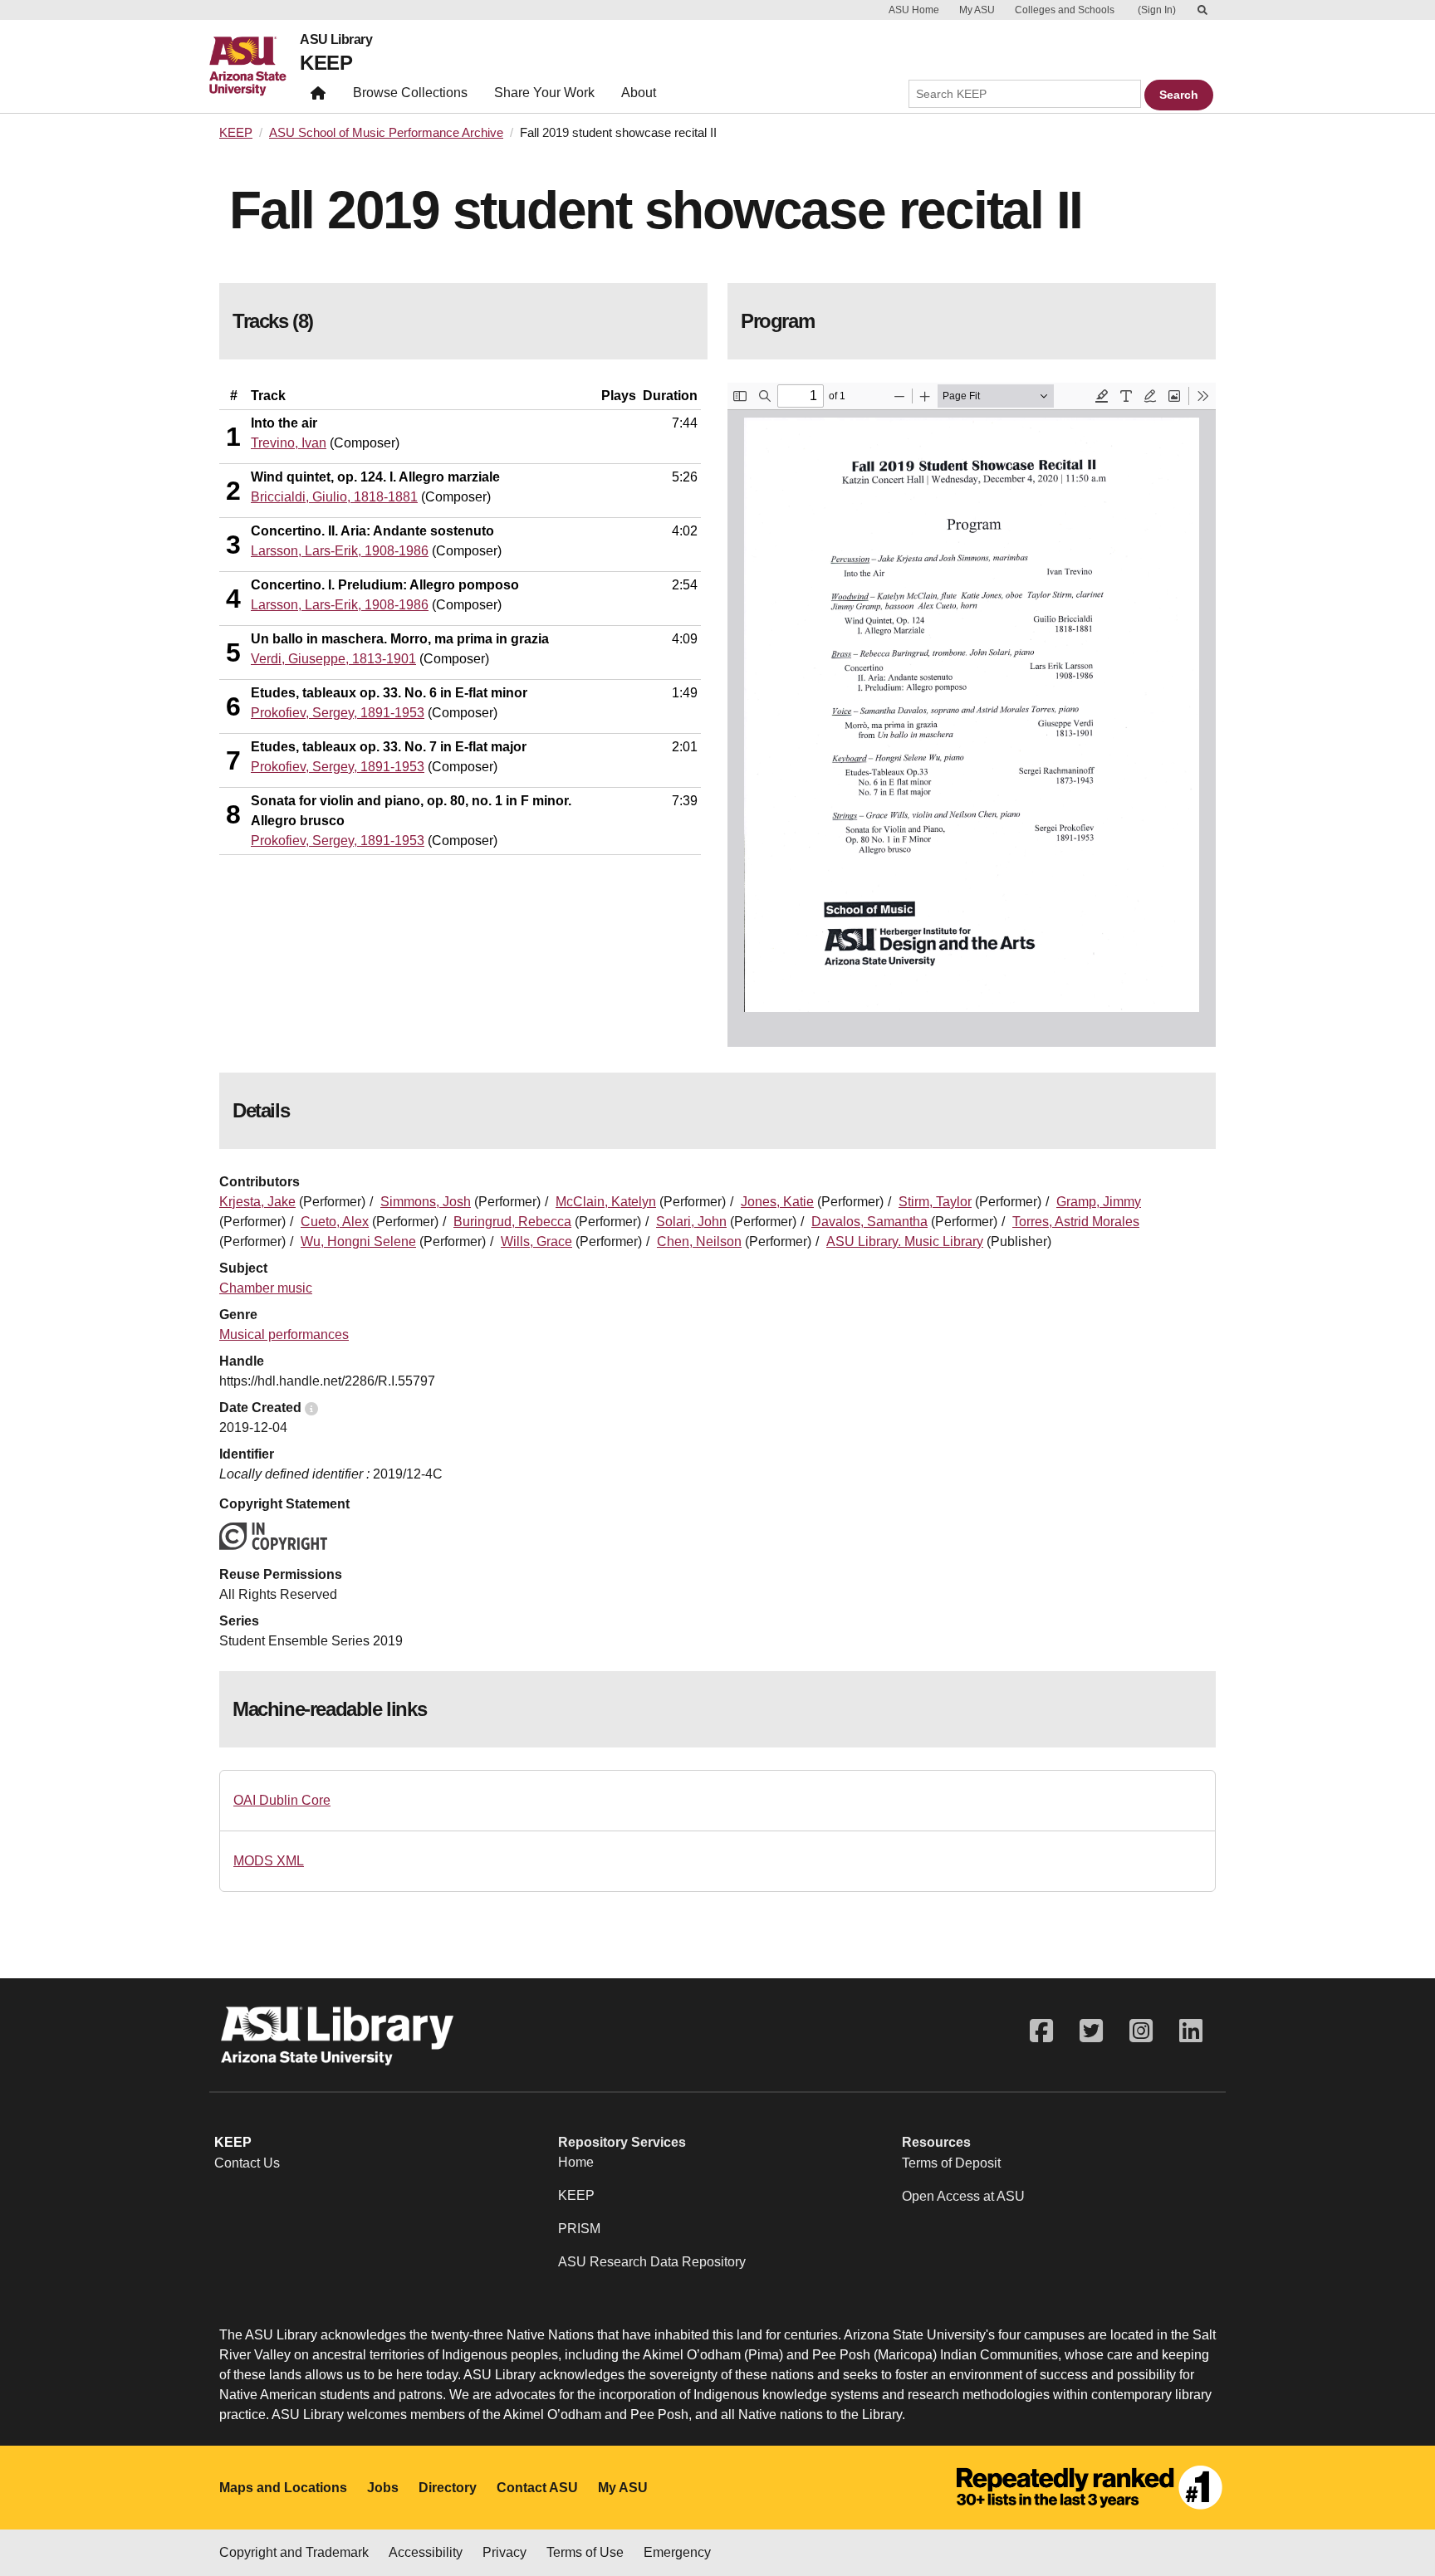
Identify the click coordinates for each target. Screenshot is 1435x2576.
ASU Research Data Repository (652, 2262)
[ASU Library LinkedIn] (1191, 2031)
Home (576, 2162)
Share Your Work (544, 93)
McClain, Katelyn (606, 1202)
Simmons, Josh (426, 1202)
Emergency (677, 2552)
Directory (448, 2488)
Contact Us (247, 2163)
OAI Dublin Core (282, 1800)
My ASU (977, 10)
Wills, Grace (536, 1242)
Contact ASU (537, 2488)
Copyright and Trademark (294, 2552)
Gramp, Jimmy (1099, 1202)
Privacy (504, 2552)
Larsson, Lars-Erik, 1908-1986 (340, 551)
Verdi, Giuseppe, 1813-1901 (333, 659)
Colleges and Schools (1065, 10)
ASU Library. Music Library (905, 1242)
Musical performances (284, 1334)
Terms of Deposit (951, 2163)
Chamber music (266, 1288)
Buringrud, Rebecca (512, 1222)
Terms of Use (585, 2552)
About (639, 93)
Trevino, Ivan (289, 443)
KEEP (326, 63)
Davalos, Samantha (869, 1222)
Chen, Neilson (699, 1242)
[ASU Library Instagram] (1141, 2031)
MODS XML (269, 1861)
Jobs (383, 2488)
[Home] (255, 66)
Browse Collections (410, 93)
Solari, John (691, 1222)
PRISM (579, 2229)
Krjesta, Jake (257, 1202)
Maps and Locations (283, 2488)
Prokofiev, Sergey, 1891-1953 (338, 713)
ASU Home (914, 10)
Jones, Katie (777, 1202)
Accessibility (426, 2552)
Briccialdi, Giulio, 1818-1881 (334, 497)
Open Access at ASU (963, 2196)
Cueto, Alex (335, 1222)
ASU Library (336, 40)
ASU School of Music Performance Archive (386, 133)
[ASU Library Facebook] (1041, 2031)
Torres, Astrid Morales (1076, 1222)
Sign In (1157, 10)
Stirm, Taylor (935, 1202)
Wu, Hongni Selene (358, 1242)
